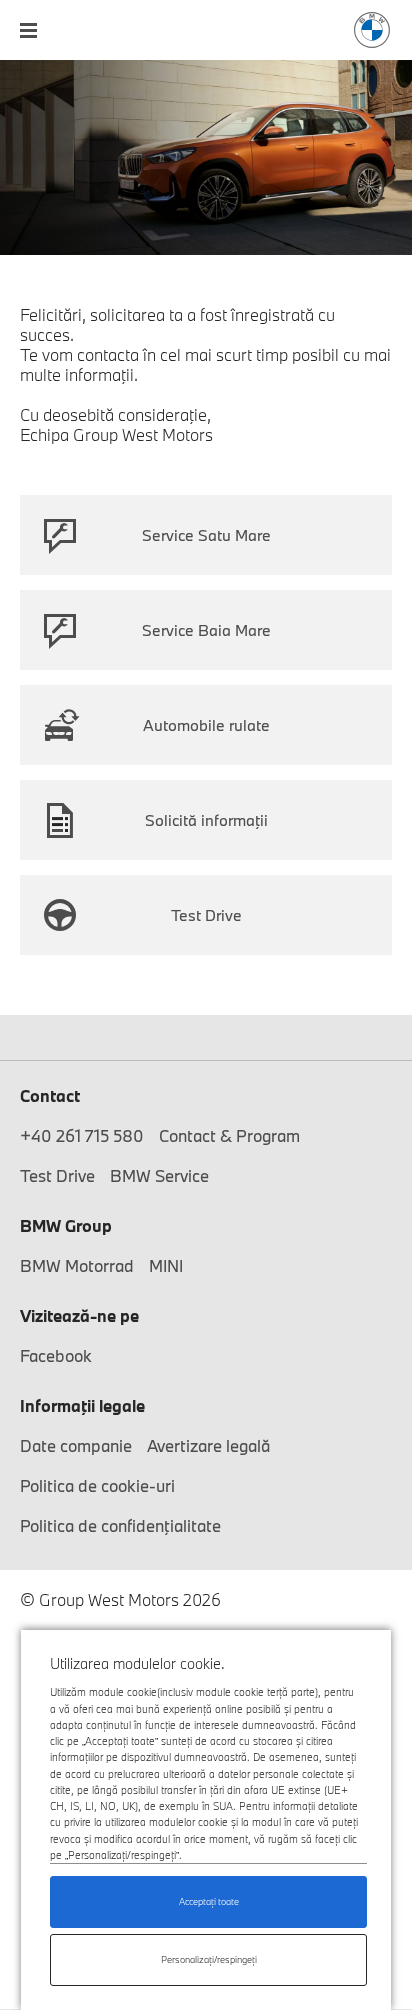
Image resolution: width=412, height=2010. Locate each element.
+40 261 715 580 (82, 1135)
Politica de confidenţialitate (120, 1525)
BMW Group (66, 1225)
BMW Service (159, 1175)
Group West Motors (372, 30)
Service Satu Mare (206, 535)
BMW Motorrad (77, 1265)
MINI (166, 1265)
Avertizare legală (208, 1445)
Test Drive (206, 915)
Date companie (76, 1445)
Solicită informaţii (206, 820)
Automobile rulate (206, 725)
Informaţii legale (82, 1405)
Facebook (56, 1355)
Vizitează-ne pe (79, 1315)
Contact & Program (229, 1135)
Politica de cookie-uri (97, 1485)
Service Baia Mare (206, 630)
